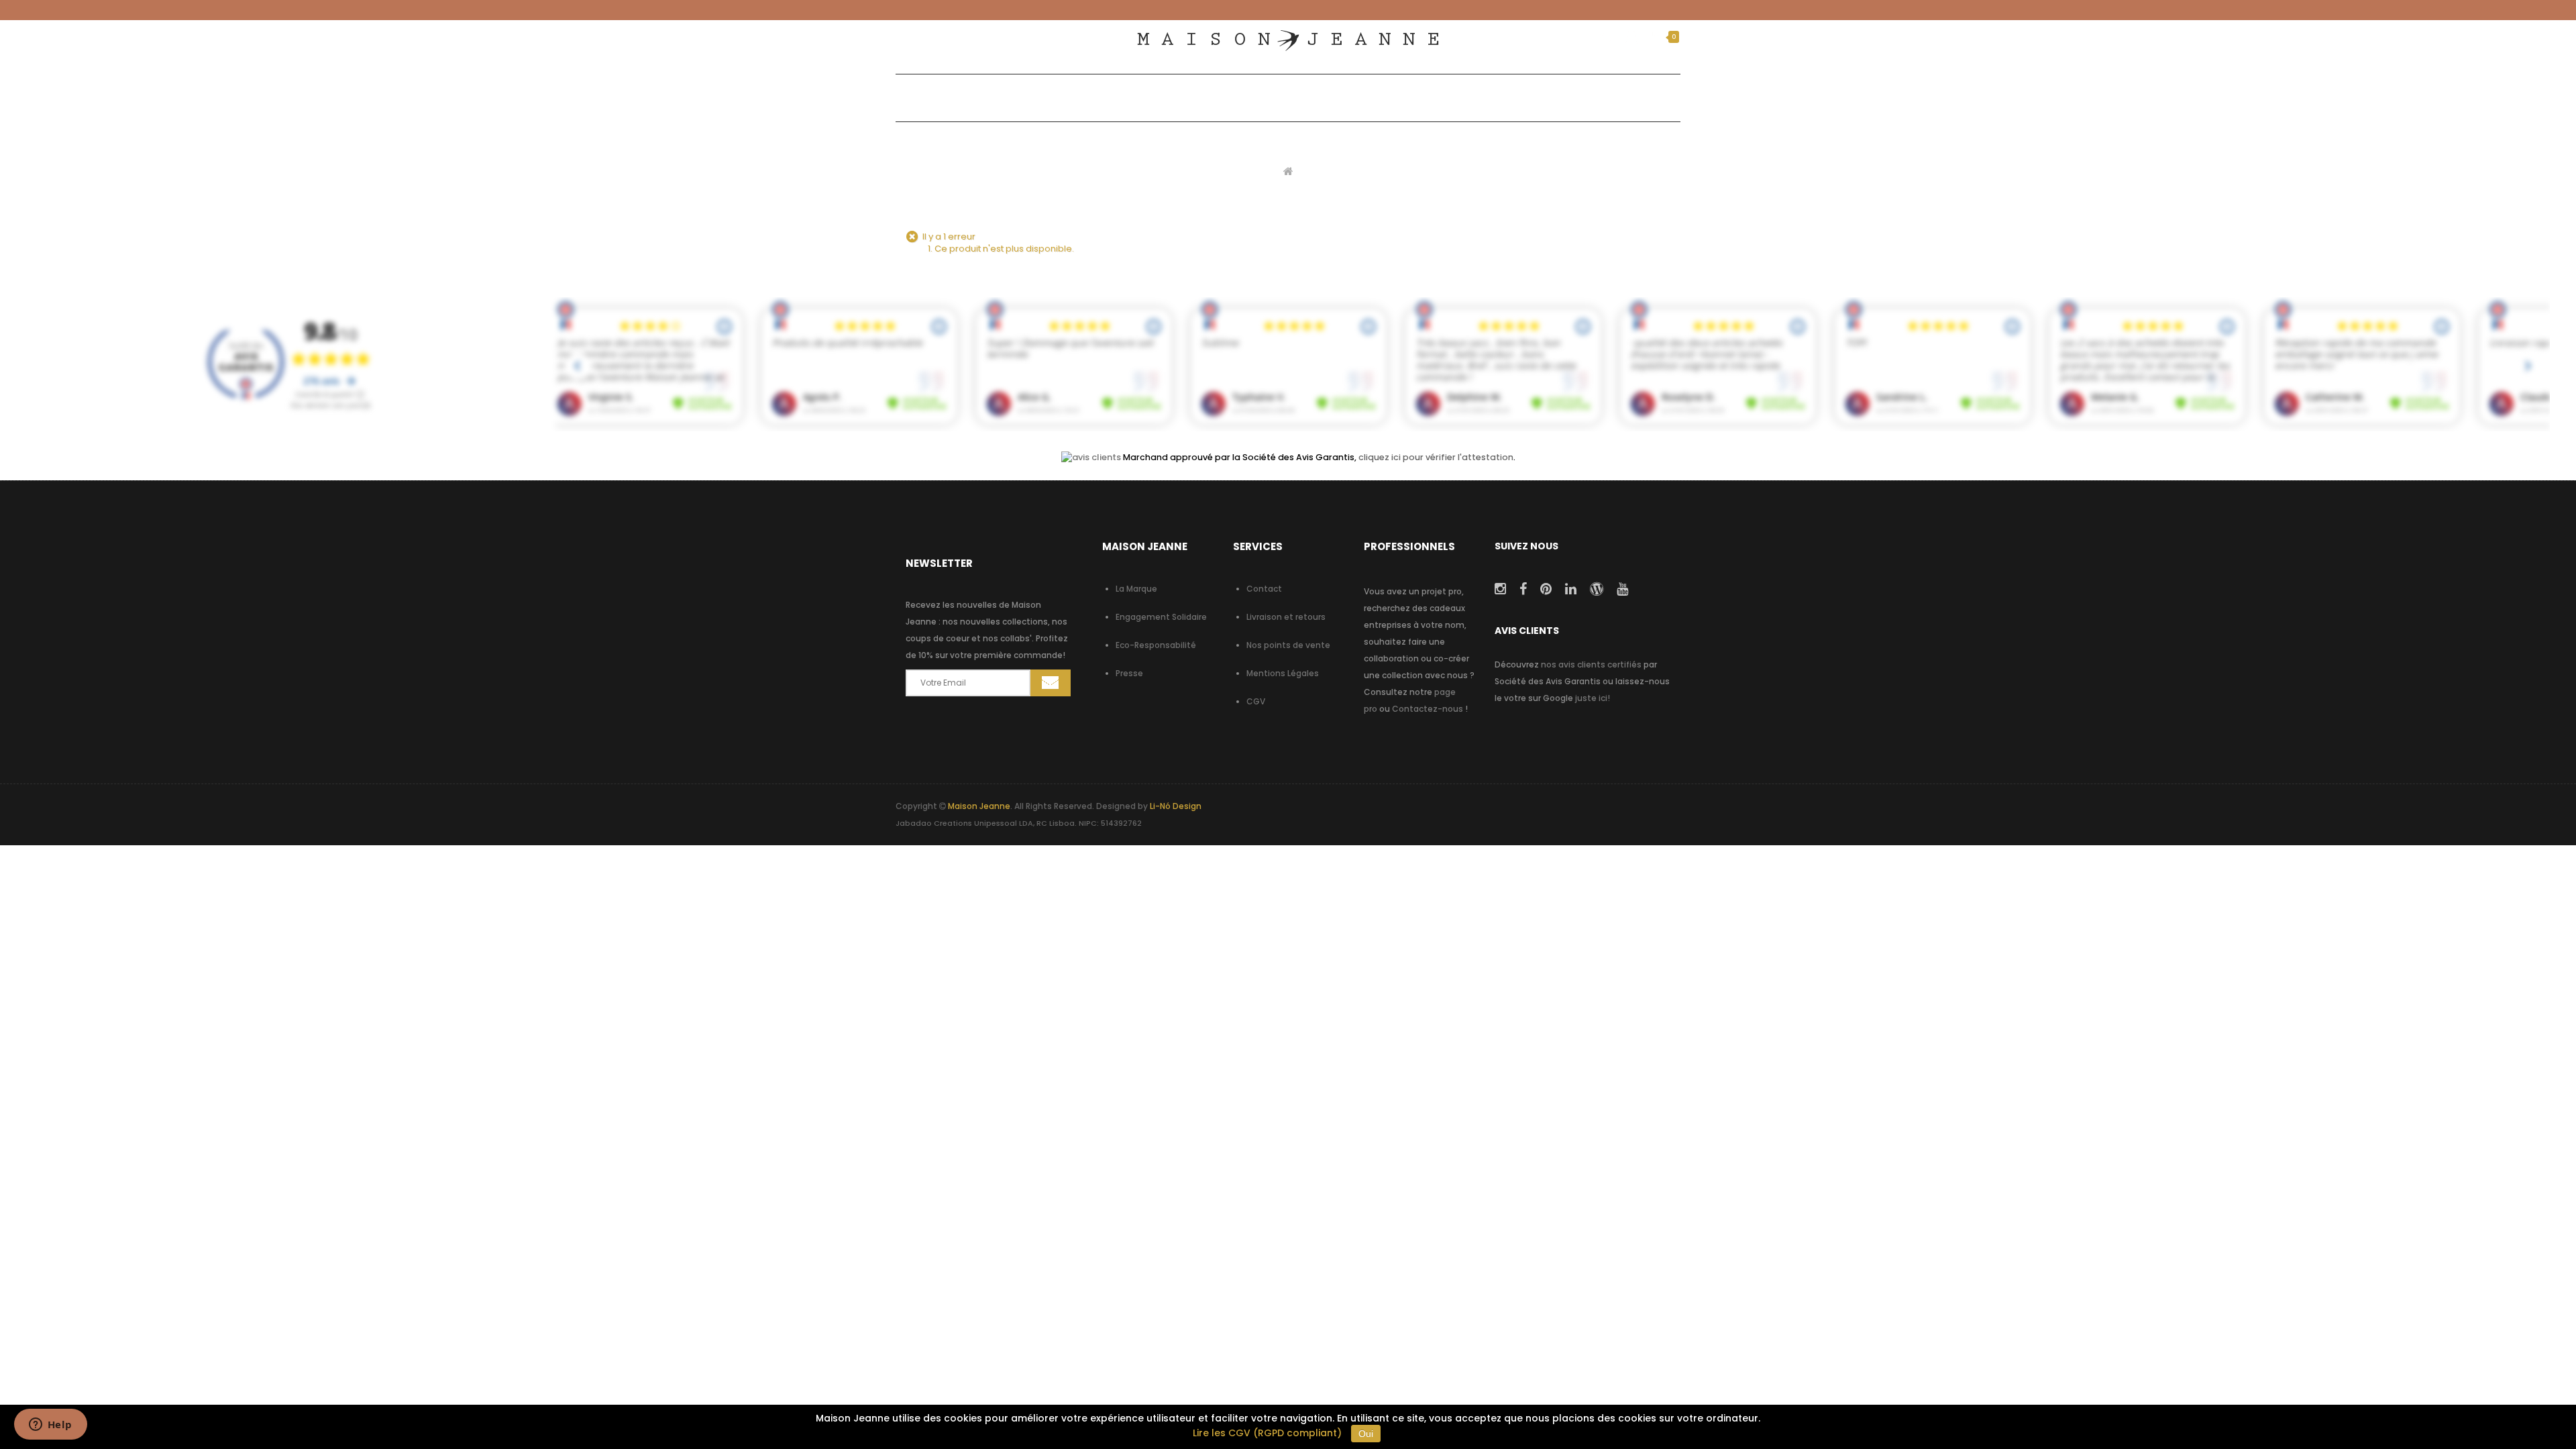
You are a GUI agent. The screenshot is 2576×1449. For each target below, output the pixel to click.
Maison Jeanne (979, 806)
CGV (1256, 701)
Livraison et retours (1286, 617)
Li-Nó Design (1176, 806)
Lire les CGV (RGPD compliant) (1267, 1433)
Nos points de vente (1288, 645)
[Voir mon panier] (1656, 37)
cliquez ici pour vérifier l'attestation (1436, 457)
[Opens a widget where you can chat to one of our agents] (50, 1426)
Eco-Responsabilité (1156, 645)
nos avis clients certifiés (1591, 664)
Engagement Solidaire (1161, 617)
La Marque (1136, 589)
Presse (1129, 673)
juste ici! (1593, 698)
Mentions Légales (1283, 673)
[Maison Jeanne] (1288, 41)
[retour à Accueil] (1288, 171)
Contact (1264, 589)
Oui (1366, 1434)
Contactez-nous (1428, 709)
